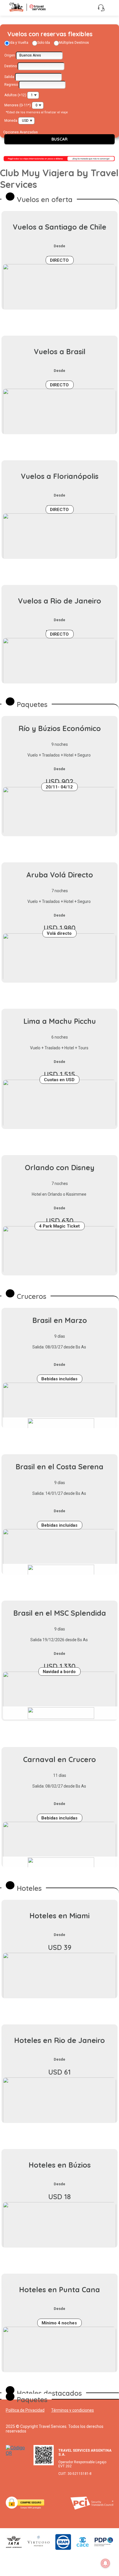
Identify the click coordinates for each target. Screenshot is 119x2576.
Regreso (11, 85)
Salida (9, 77)
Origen (10, 55)
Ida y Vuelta (19, 43)
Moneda (11, 121)
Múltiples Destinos (74, 43)
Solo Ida (44, 43)
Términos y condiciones (72, 2410)
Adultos (11, 95)
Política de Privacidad (25, 2410)
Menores (11, 105)
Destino (11, 66)
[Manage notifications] (105, 2563)
